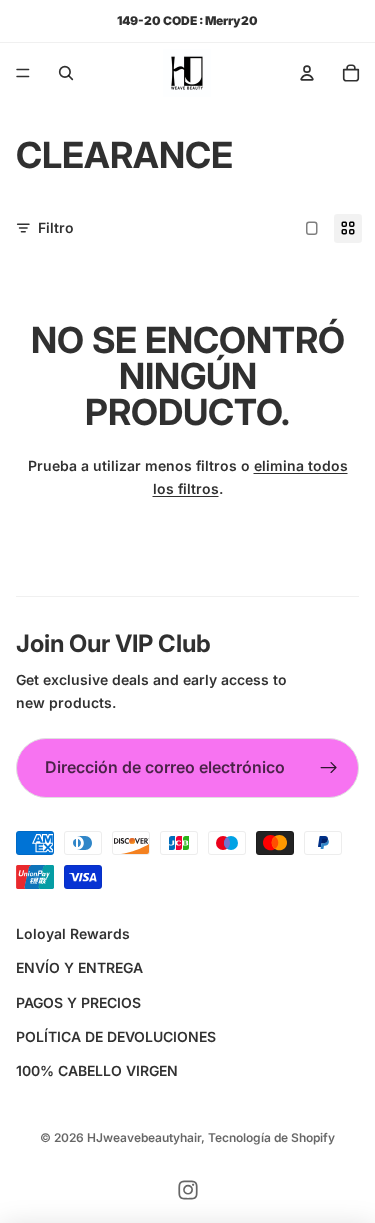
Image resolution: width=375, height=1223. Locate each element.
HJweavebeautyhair (144, 1137)
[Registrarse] (329, 768)
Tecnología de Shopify (271, 1137)
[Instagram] (188, 1190)
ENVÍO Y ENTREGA (79, 967)
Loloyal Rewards (73, 933)
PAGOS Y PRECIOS (78, 1002)
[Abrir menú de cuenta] (307, 73)
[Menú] (23, 73)
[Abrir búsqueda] (66, 73)
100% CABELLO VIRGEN (97, 1070)
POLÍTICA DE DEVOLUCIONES (116, 1036)
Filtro (56, 227)
